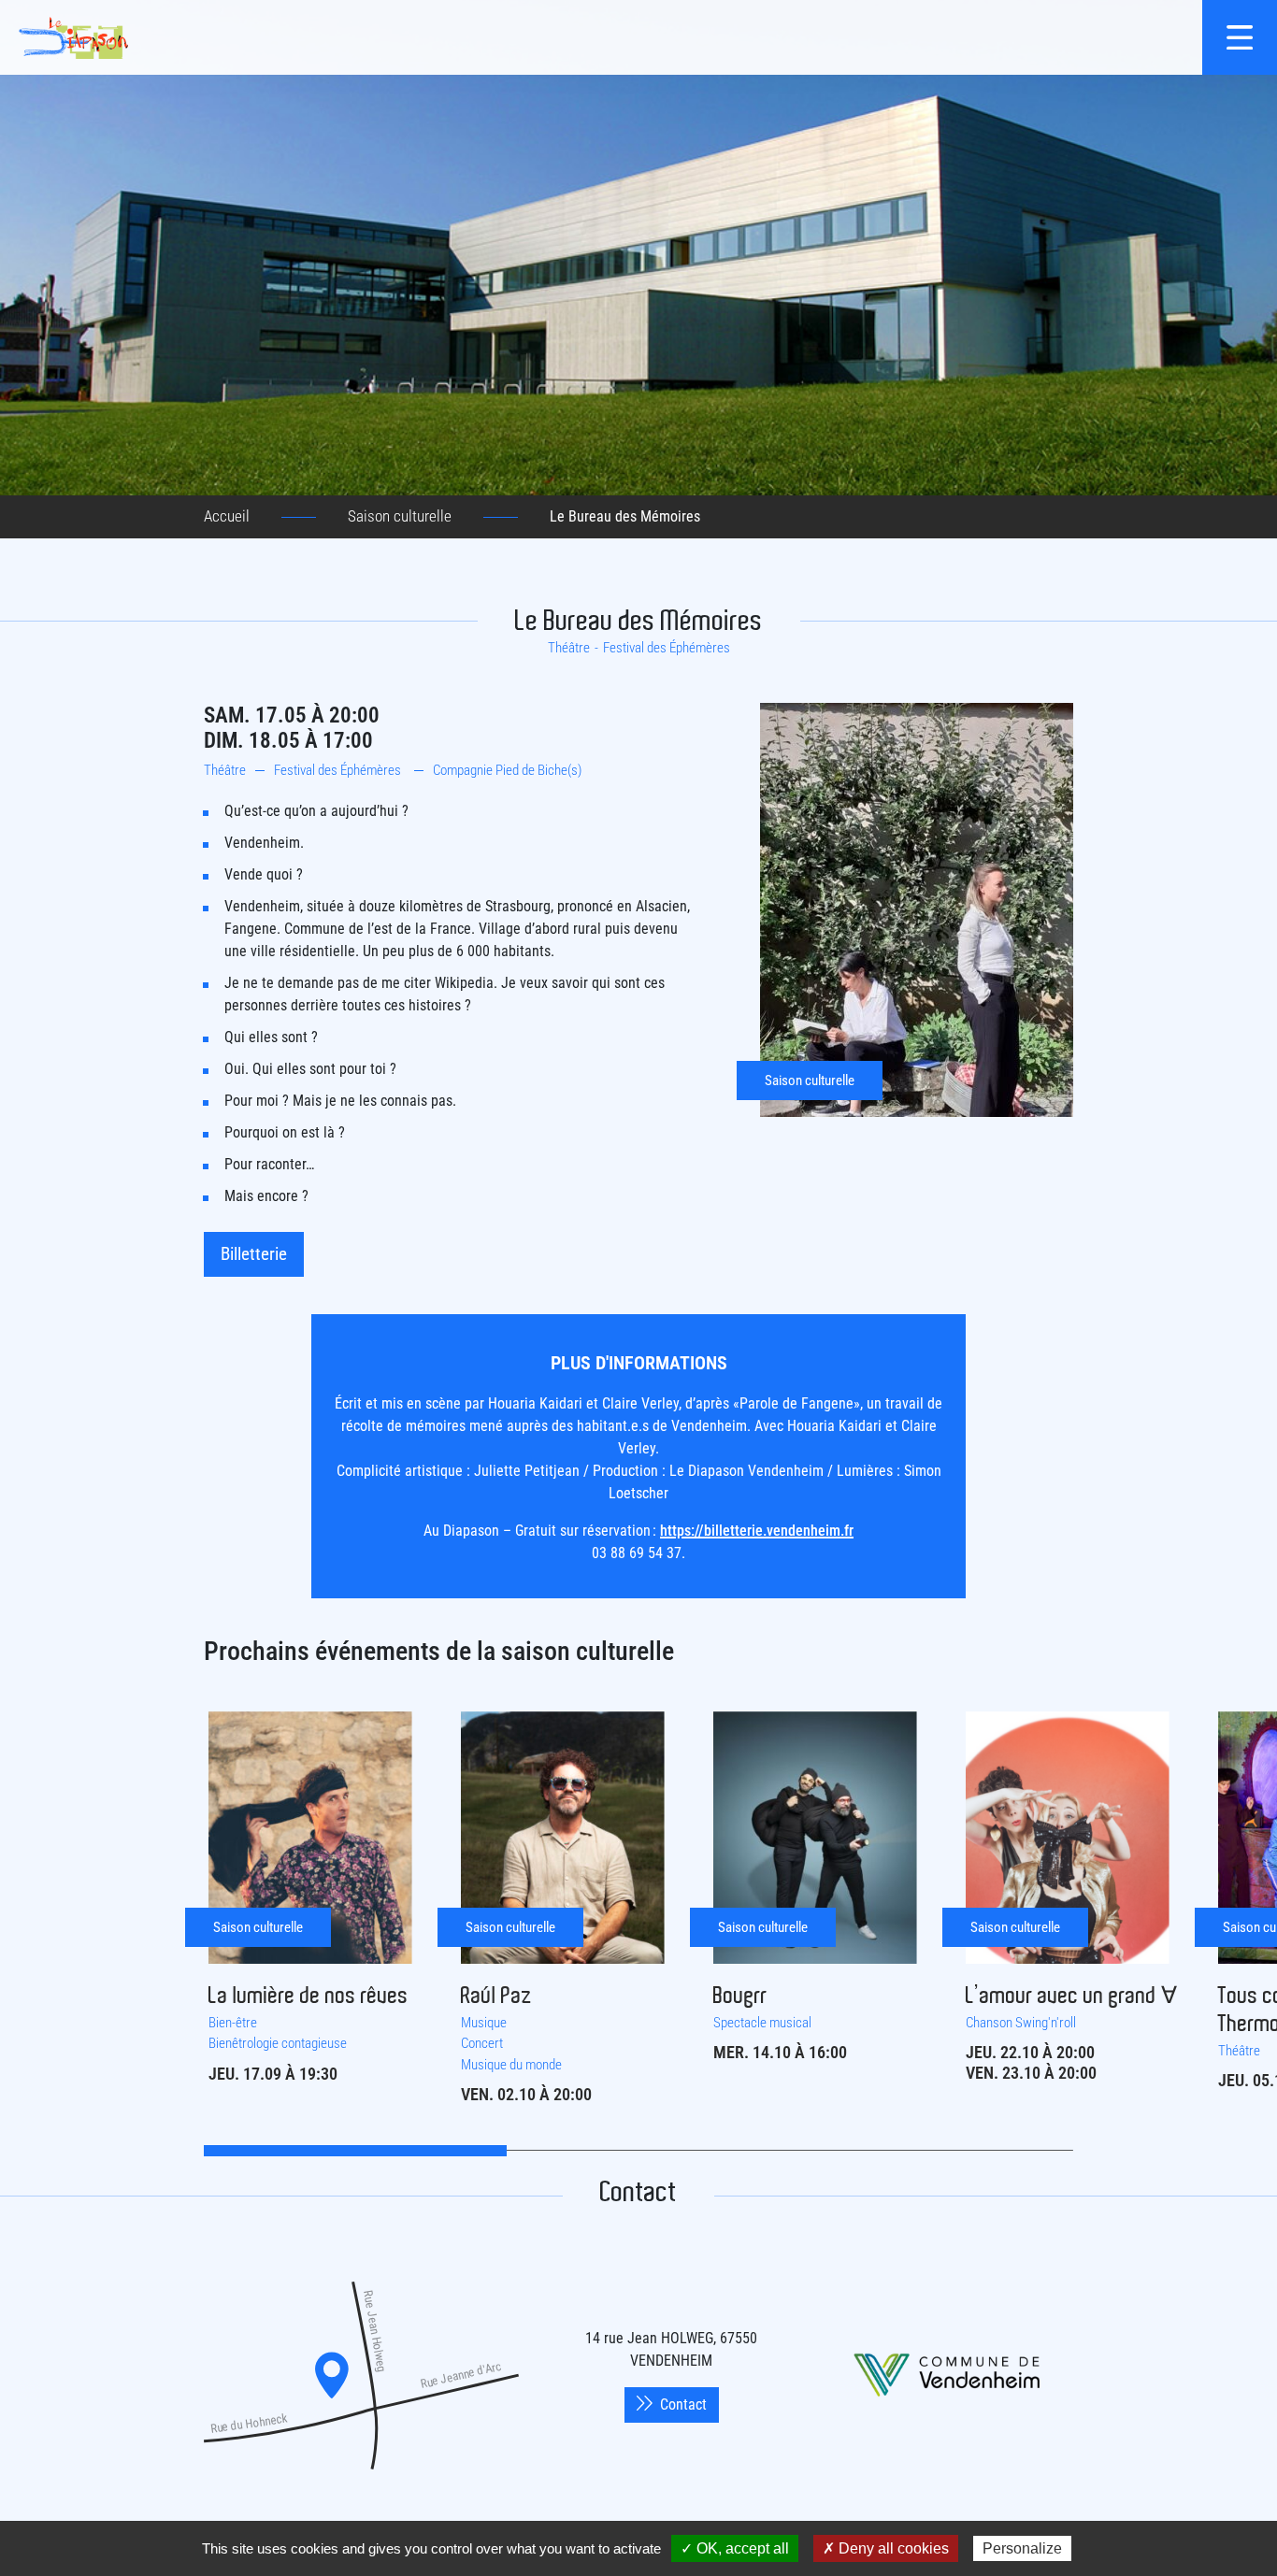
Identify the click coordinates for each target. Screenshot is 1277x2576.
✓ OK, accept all (735, 2548)
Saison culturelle (400, 516)
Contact (683, 2404)
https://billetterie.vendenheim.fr (757, 1531)
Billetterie (254, 1254)
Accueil (227, 516)
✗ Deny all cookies (886, 2548)
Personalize (1022, 2548)
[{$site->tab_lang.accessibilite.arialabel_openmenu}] (1240, 37)
